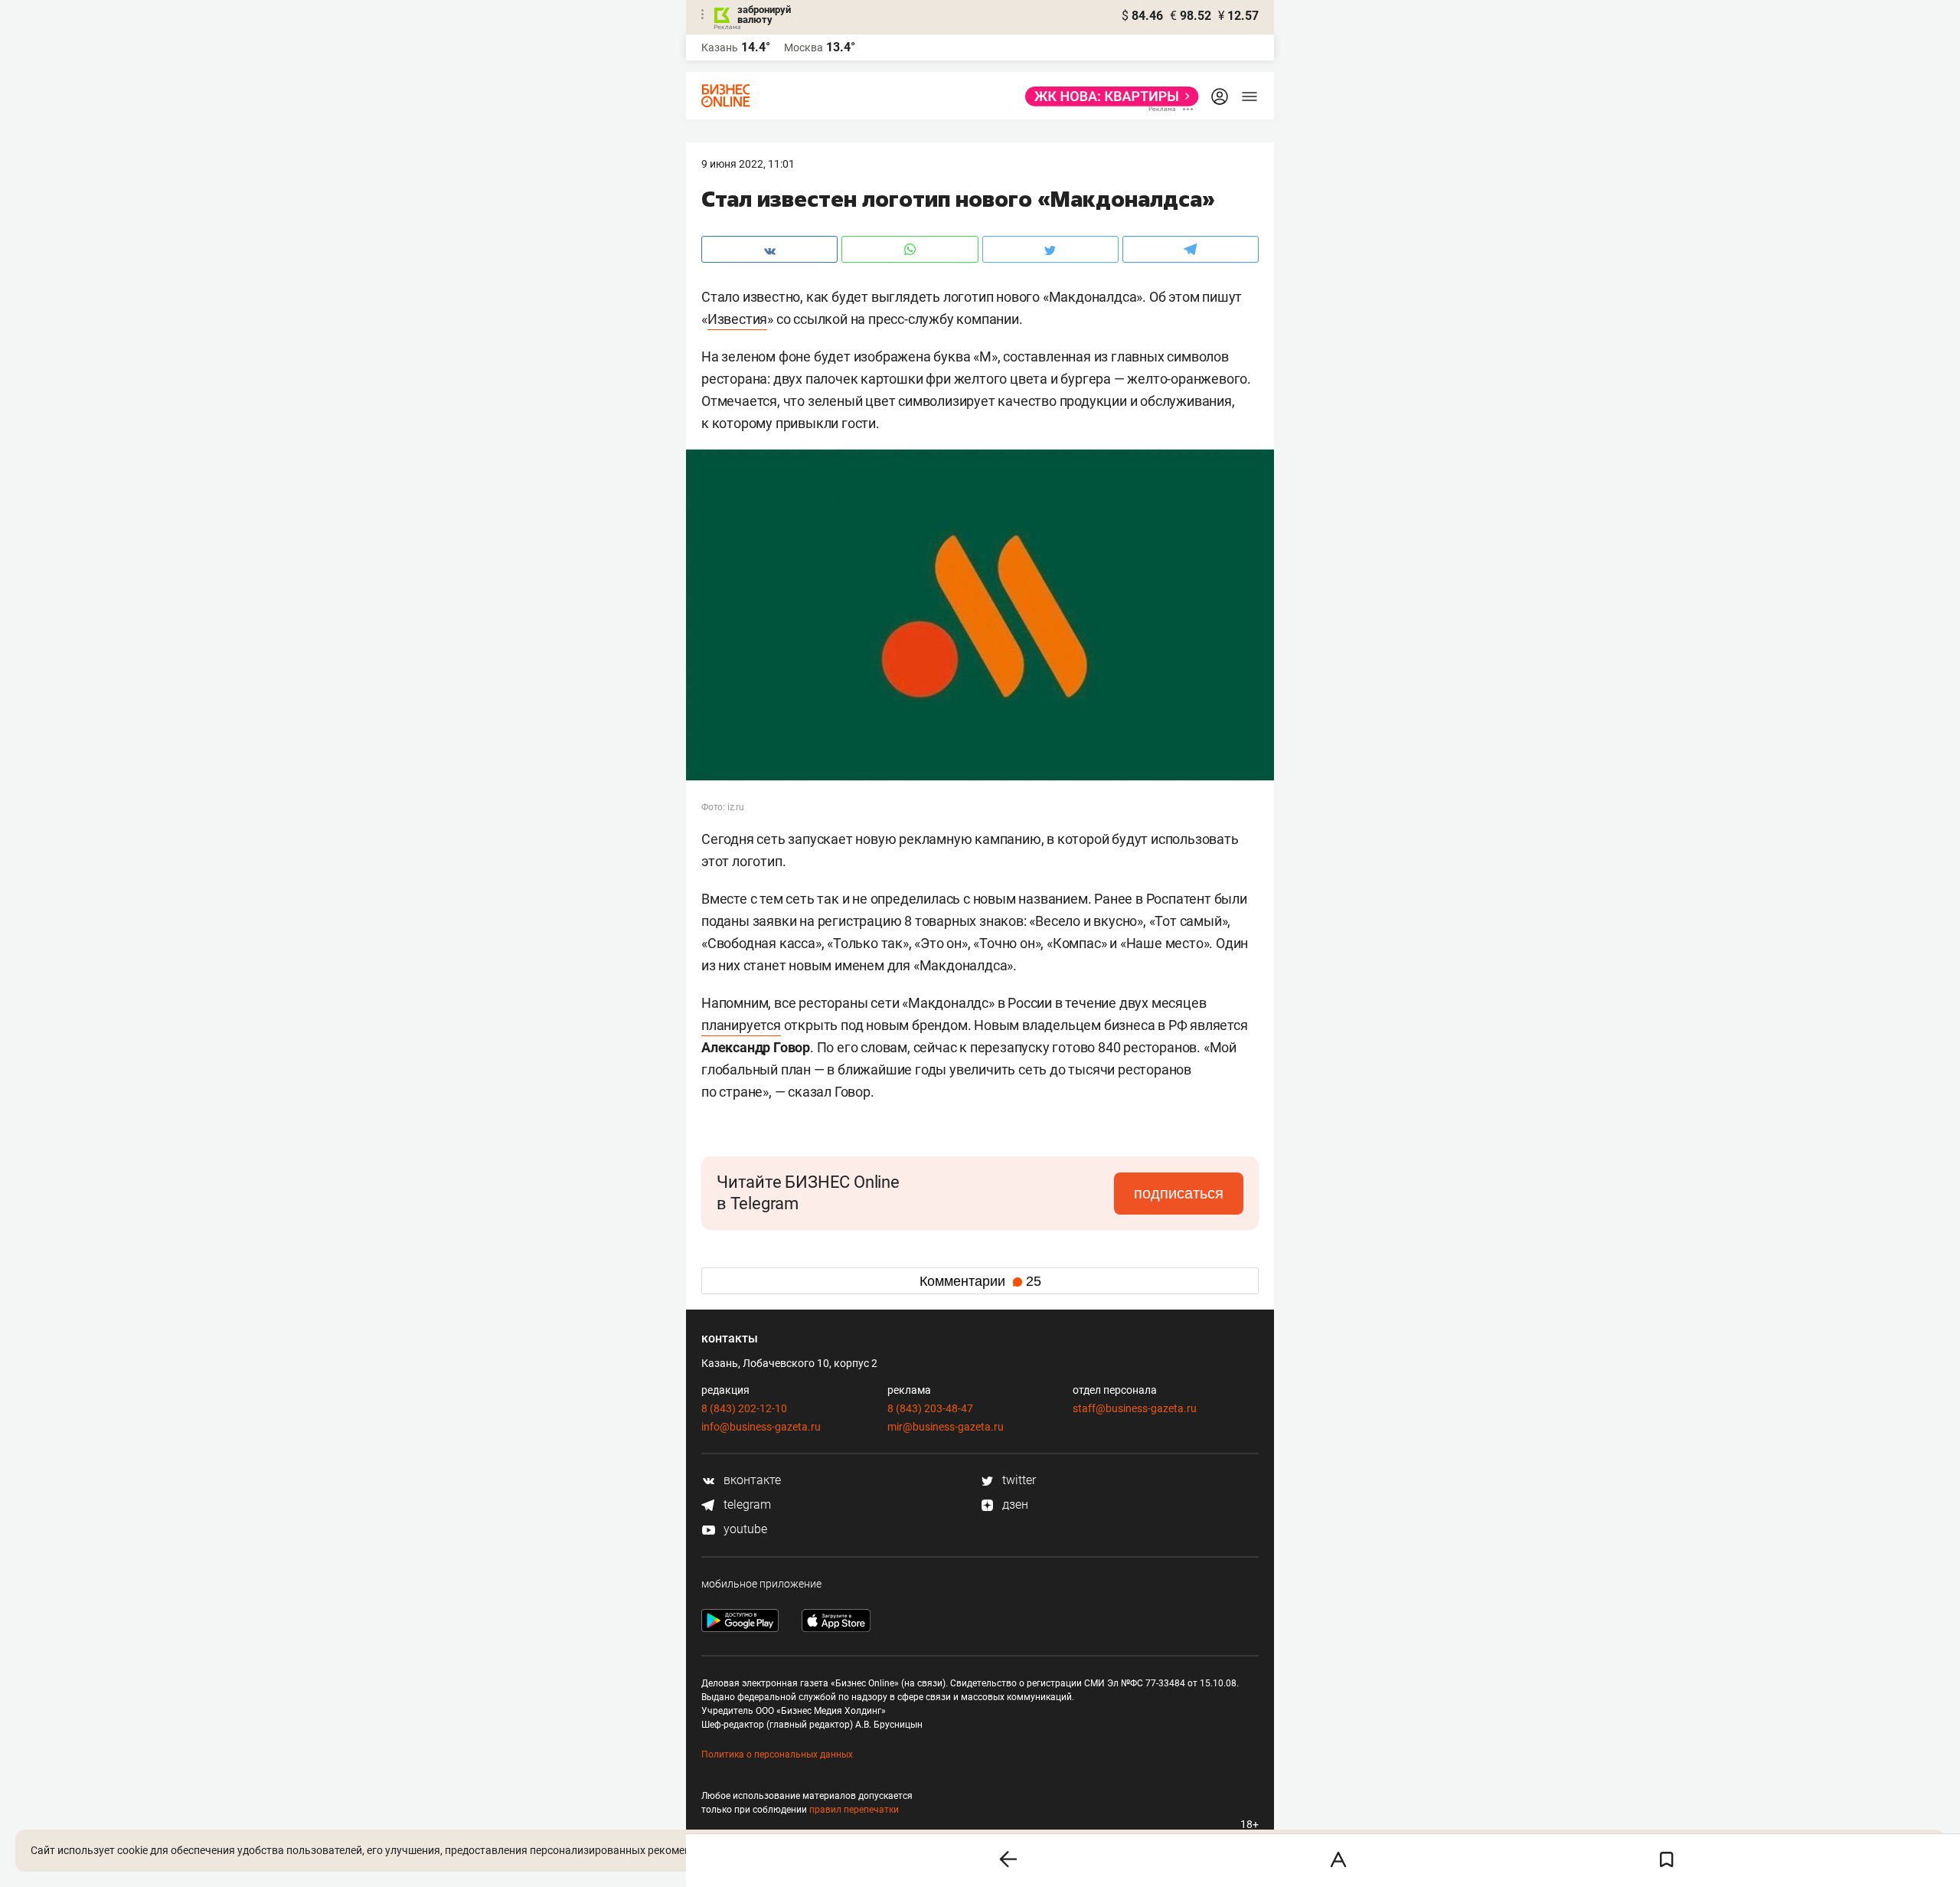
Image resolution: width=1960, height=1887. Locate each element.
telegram (746, 1504)
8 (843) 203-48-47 (930, 1408)
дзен (1014, 1504)
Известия (737, 319)
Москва (804, 47)
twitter (1018, 1480)
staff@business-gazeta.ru (1135, 1408)
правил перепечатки (854, 1810)
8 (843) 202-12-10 (744, 1408)
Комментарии (980, 1281)
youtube (744, 1529)
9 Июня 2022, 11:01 (748, 164)
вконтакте (751, 1480)
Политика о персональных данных (777, 1755)
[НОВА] (1107, 96)
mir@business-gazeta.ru (946, 1427)
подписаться (1179, 1193)
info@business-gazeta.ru (761, 1427)
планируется (741, 1025)
